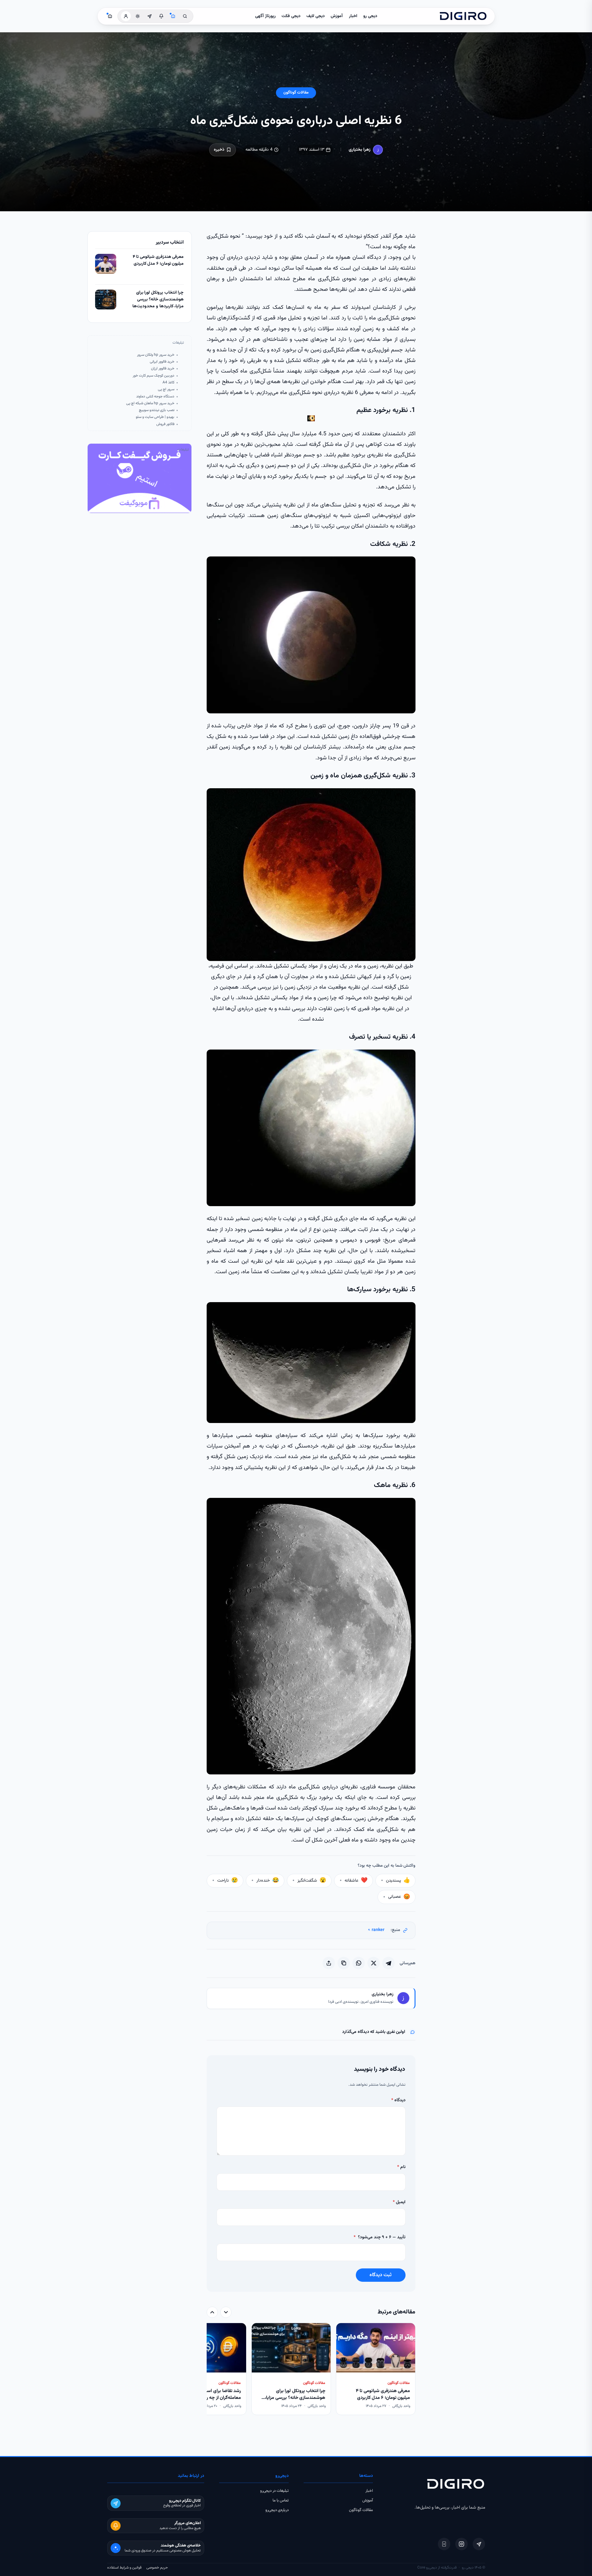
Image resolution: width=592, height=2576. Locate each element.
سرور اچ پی (166, 389)
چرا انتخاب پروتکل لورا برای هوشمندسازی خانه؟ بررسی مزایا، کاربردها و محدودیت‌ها (158, 300)
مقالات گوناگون (296, 93)
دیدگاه (398, 2100)
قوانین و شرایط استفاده (124, 2568)
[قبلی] (226, 2312)
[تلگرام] (479, 2544)
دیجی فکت (291, 16)
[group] (311, 2370)
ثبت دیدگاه (381, 2275)
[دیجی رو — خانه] (463, 16)
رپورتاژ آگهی (265, 16)
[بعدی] (212, 2312)
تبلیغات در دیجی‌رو (274, 2491)
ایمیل (399, 2202)
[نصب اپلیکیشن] (444, 2544)
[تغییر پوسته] (138, 16)
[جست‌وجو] (185, 16)
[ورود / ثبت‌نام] (126, 16)
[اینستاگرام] (461, 2544)
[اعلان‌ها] (161, 16)
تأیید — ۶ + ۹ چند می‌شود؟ (380, 2237)
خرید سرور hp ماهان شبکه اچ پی (150, 403)
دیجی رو (370, 16)
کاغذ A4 (168, 383)
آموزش (337, 16)
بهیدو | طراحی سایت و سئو (155, 417)
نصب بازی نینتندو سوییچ (157, 410)
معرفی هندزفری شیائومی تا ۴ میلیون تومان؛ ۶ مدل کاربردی (158, 261)
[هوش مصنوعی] (173, 16)
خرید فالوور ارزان (163, 369)
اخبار (353, 16)
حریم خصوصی (157, 2568)
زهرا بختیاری (360, 150)
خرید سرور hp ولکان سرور (156, 355)
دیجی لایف (316, 16)
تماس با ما (281, 2501)
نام (401, 2167)
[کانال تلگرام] (149, 16)
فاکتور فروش (165, 424)
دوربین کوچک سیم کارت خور (154, 376)
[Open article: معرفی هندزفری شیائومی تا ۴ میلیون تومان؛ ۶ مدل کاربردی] (106, 264)
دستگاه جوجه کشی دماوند (155, 397)
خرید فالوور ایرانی (162, 362)
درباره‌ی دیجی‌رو (277, 2510)
